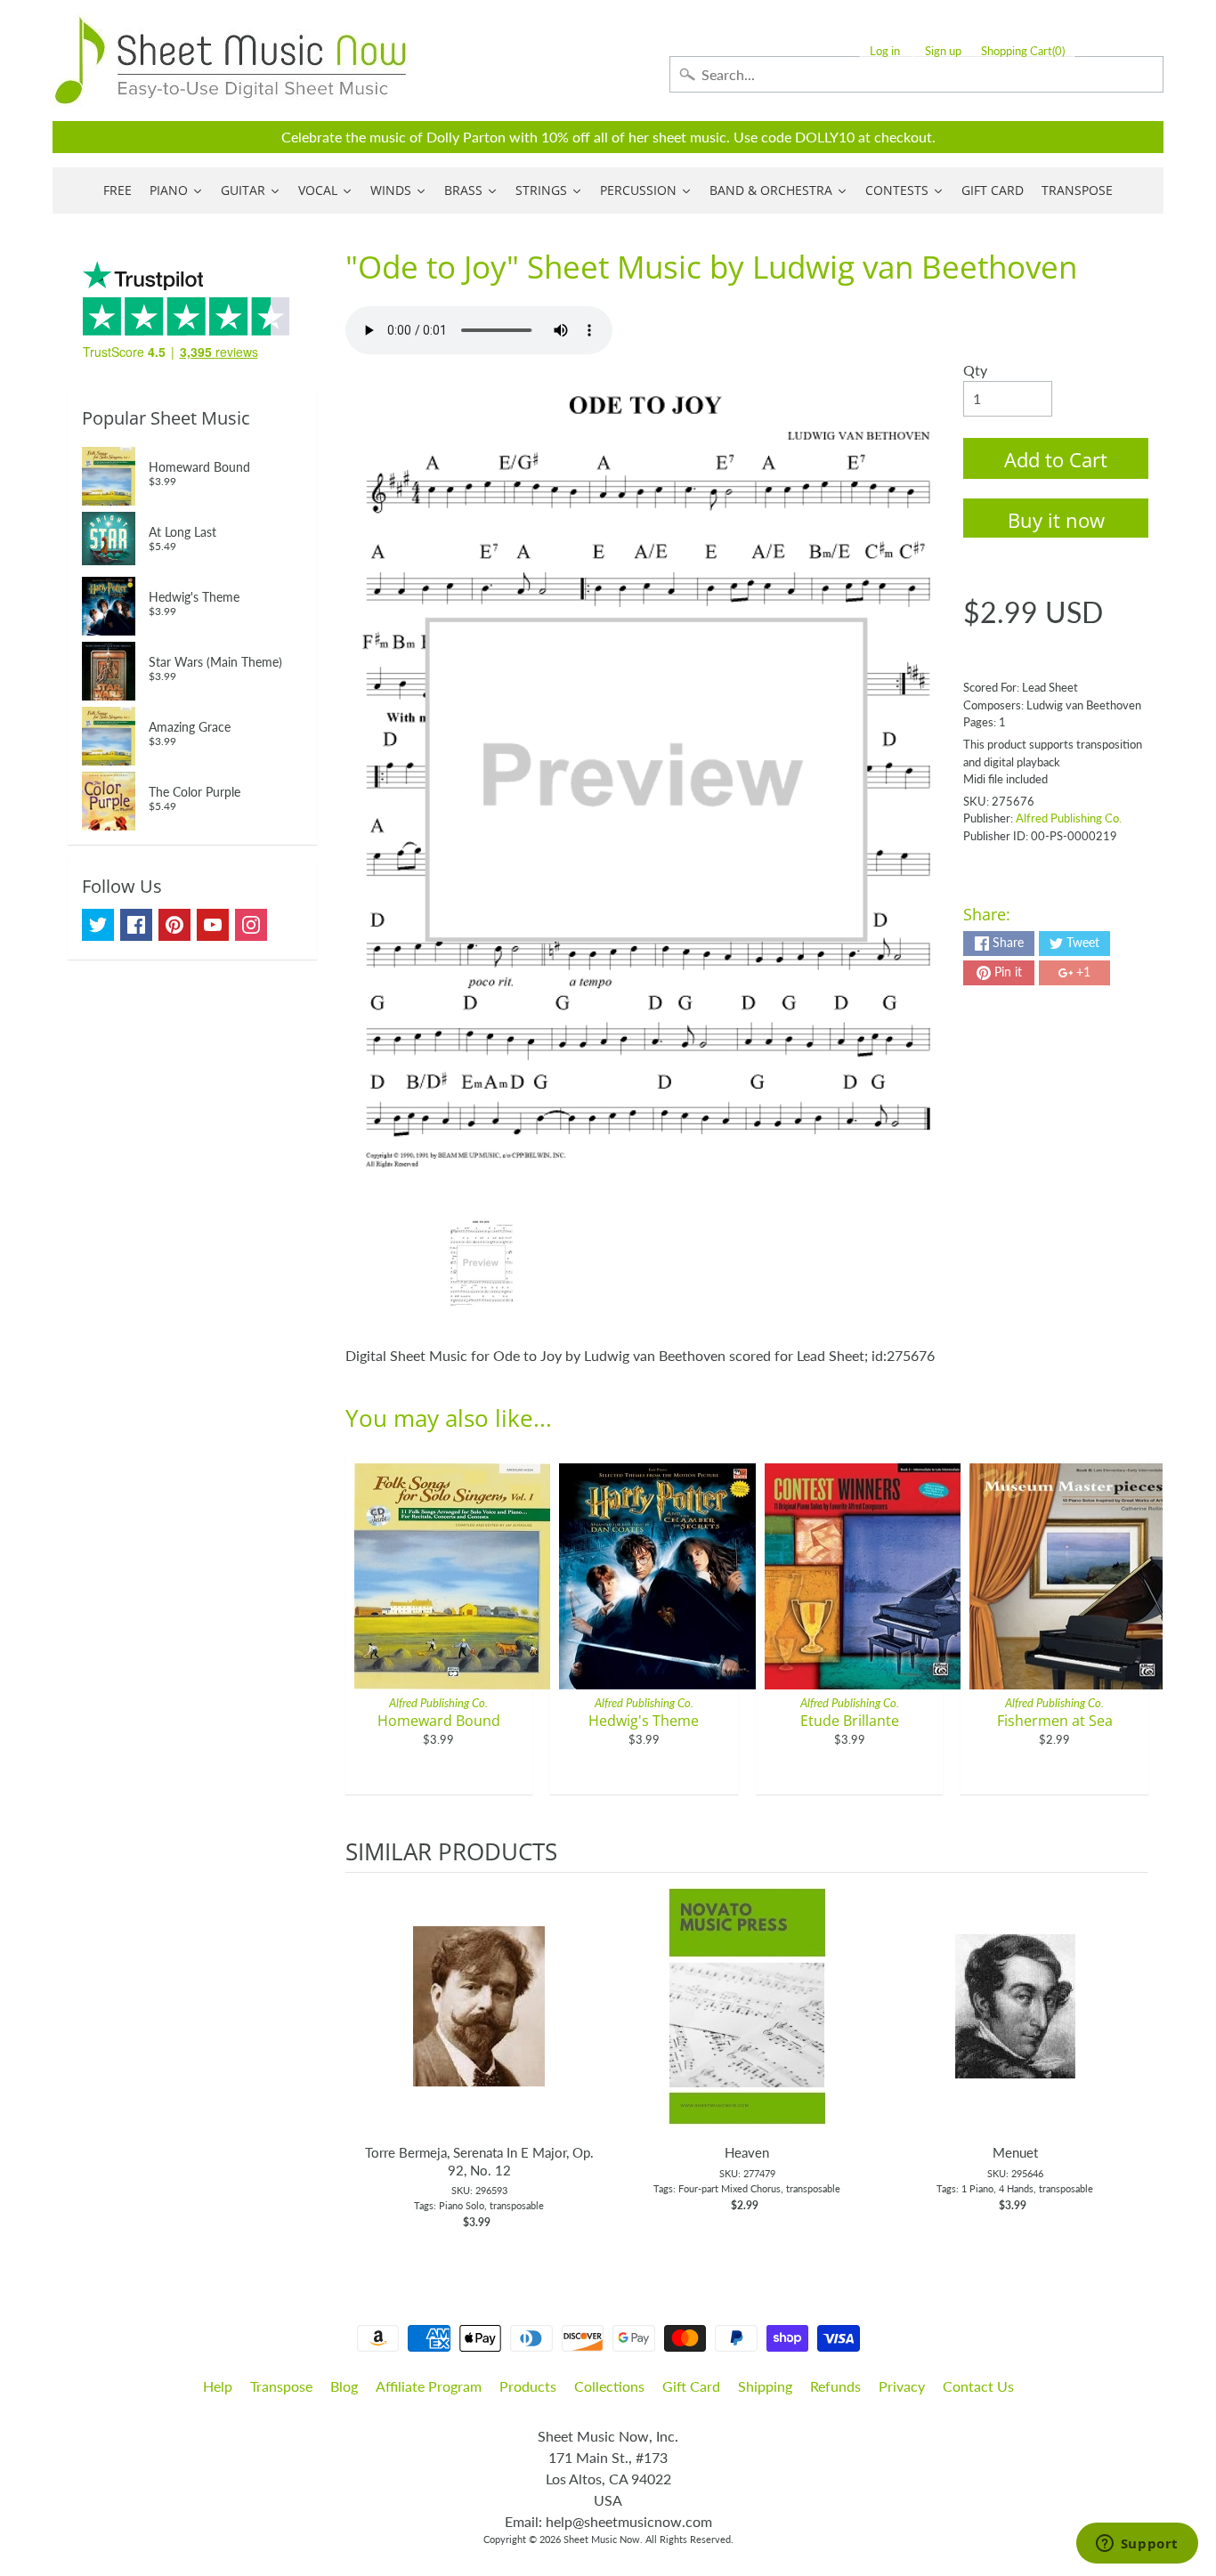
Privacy (902, 2386)
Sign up (943, 51)
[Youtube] (213, 925)
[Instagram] (251, 925)
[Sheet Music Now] (231, 61)
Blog (344, 2386)
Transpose (281, 2386)
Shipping (765, 2386)
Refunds (835, 2386)
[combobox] (916, 74)
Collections (609, 2386)
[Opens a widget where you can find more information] (1137, 2545)
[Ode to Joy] (481, 1263)
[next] (1131, 2061)
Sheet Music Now (602, 2539)
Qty (975, 370)
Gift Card (691, 2386)
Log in (885, 51)
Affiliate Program (429, 2386)
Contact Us (978, 2386)
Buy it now (1056, 520)
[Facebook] (136, 925)
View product (479, 2024)
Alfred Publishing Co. (1069, 818)
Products (528, 2386)
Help (218, 2386)
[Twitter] (98, 925)
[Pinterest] (174, 925)
